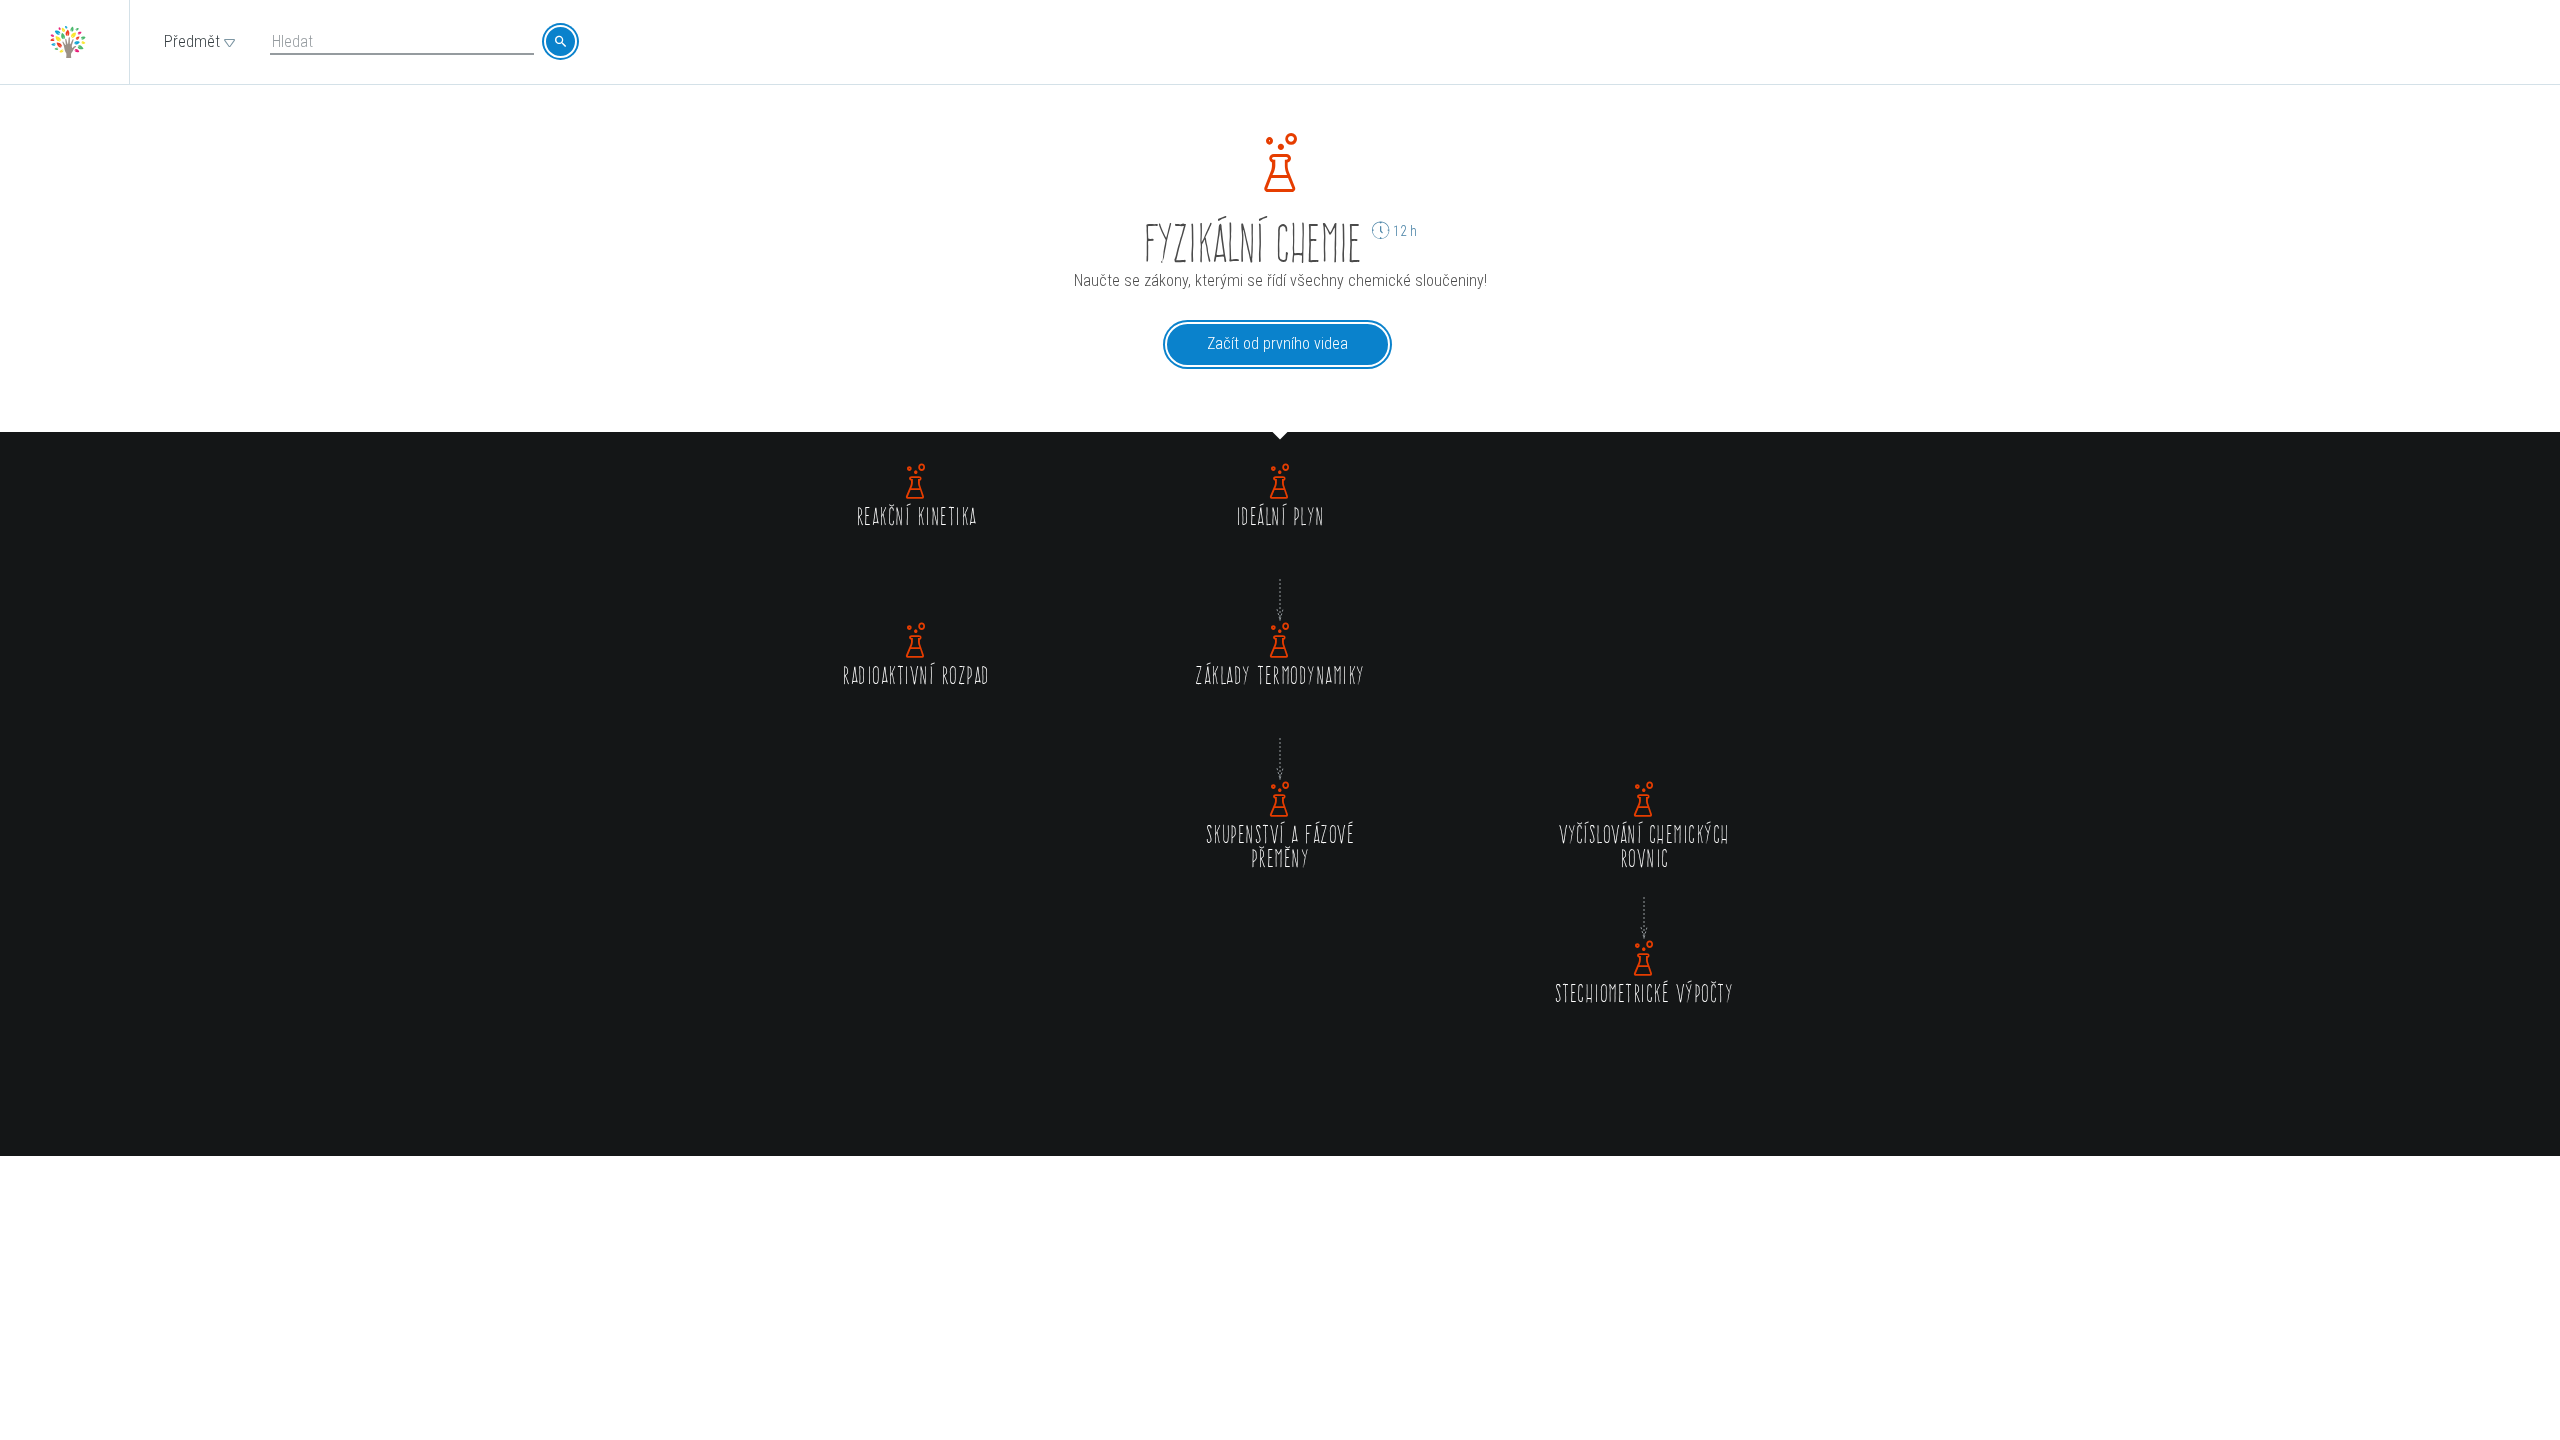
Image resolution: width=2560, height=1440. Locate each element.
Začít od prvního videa (1277, 343)
